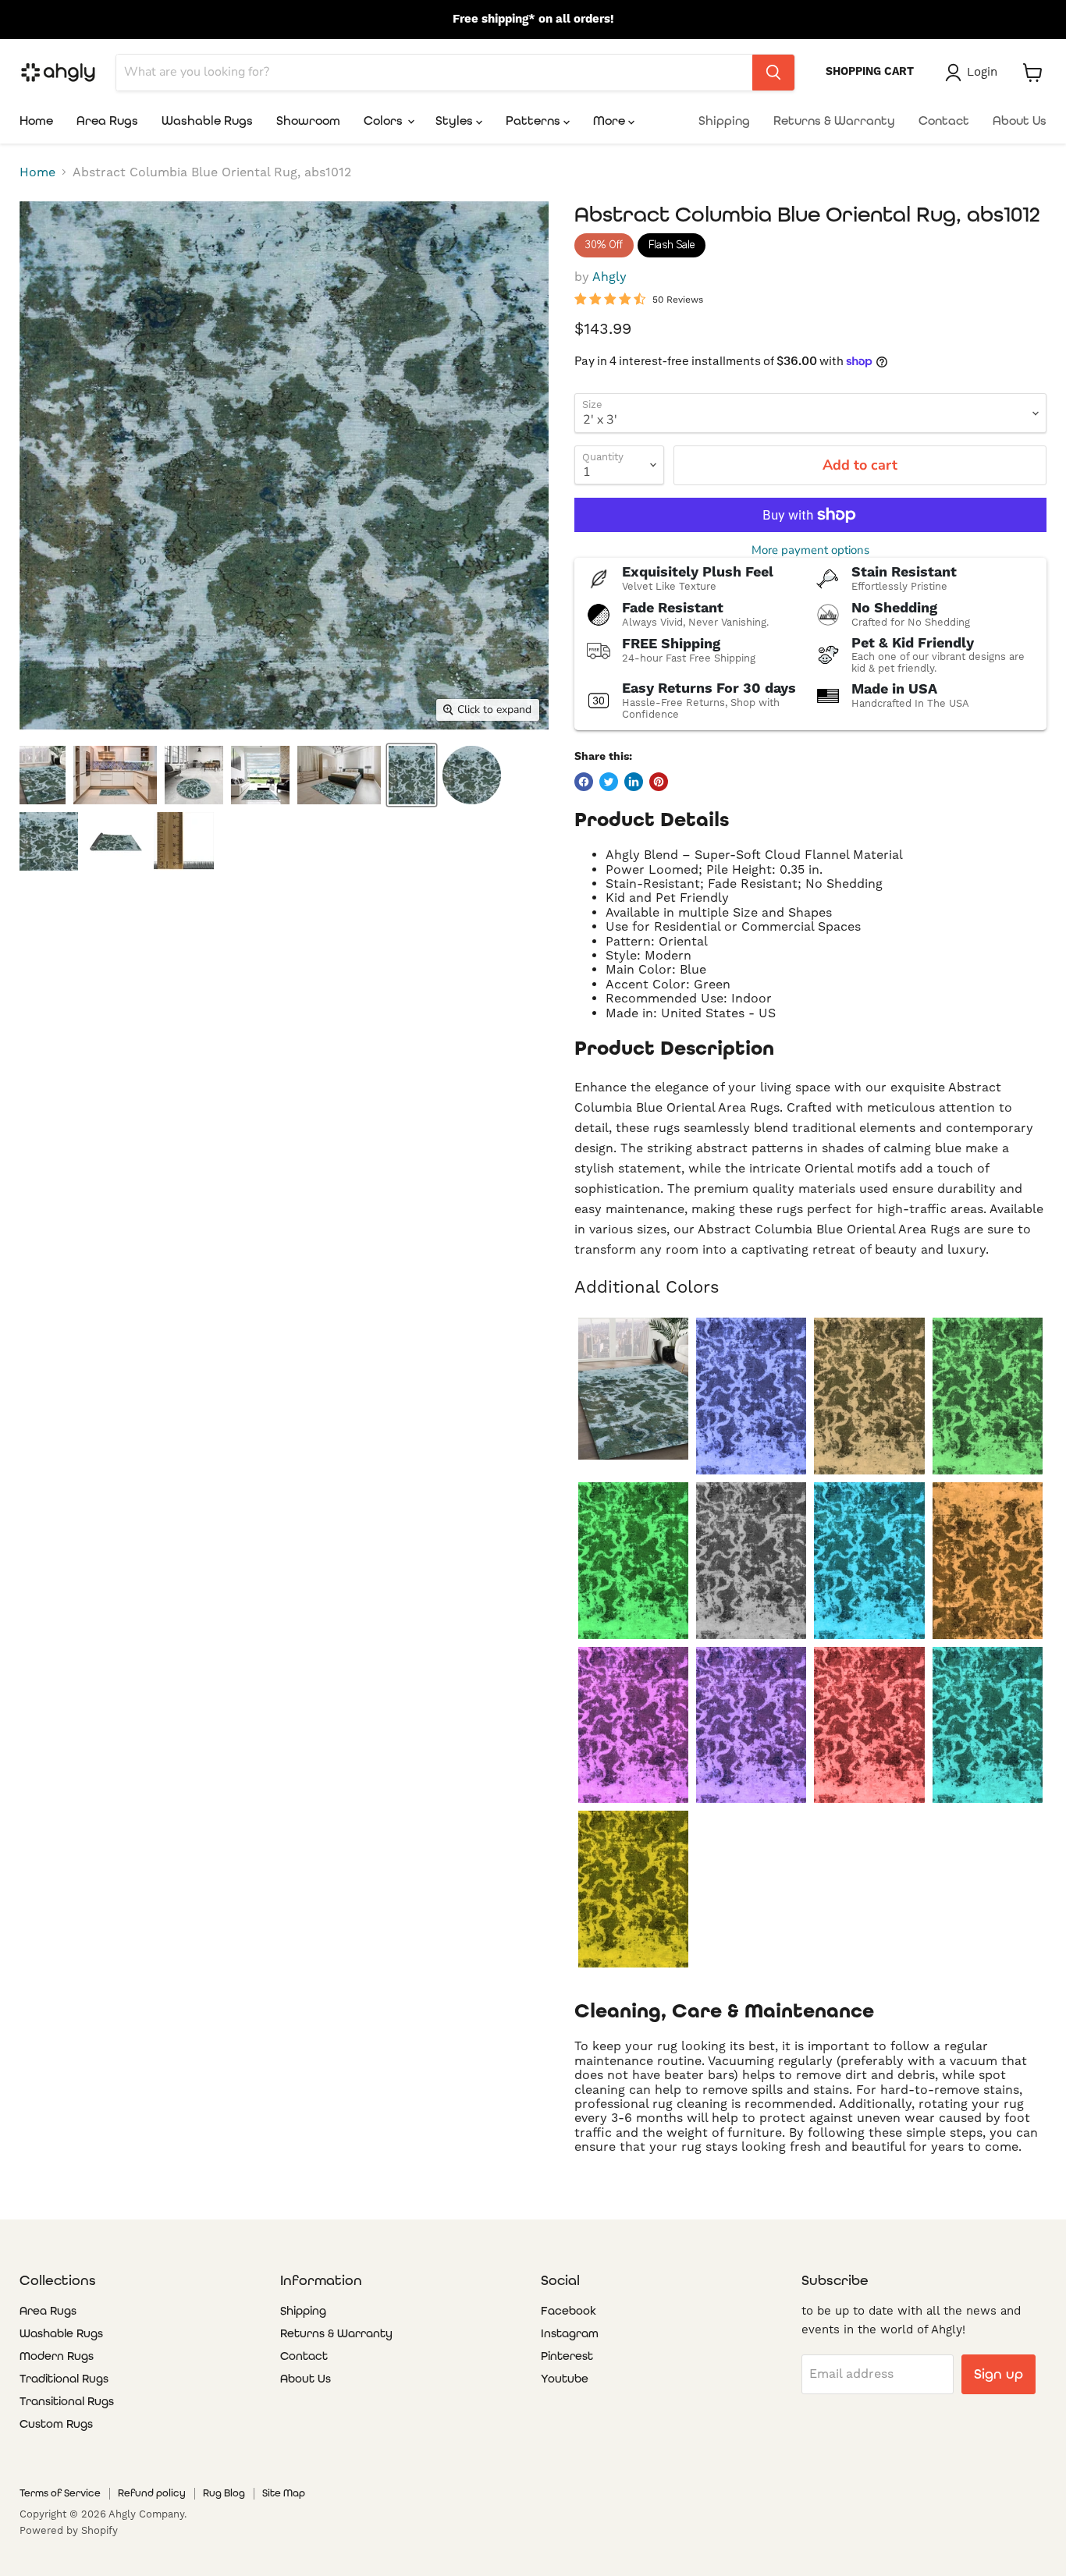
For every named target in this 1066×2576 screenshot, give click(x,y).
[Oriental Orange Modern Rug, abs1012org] (988, 1561)
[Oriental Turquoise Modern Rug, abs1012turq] (988, 1725)
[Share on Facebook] (584, 782)
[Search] (773, 73)
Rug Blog (224, 2493)
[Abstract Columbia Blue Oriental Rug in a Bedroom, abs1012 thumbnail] (115, 775)
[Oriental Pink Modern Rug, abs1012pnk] (633, 1725)
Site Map (284, 2493)
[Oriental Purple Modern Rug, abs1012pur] (751, 1725)
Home (36, 121)
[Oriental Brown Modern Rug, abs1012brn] (869, 1396)
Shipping (724, 121)
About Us (1020, 121)
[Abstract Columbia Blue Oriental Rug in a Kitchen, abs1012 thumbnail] (194, 775)
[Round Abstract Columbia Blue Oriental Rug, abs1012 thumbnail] (49, 841)
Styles (456, 121)
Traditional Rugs (64, 2379)
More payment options (810, 550)
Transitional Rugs (67, 2401)
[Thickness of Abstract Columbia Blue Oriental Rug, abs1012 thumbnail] (184, 841)
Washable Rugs (207, 121)
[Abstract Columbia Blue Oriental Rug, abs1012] (633, 1389)
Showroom (308, 121)
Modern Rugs (57, 2356)
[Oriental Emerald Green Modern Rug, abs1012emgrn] (988, 1396)
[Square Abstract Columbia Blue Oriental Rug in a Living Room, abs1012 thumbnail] (260, 775)
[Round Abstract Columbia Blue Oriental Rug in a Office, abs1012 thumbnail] (339, 775)
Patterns (535, 121)
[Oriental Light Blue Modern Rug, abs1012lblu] (869, 1561)
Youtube (565, 2379)
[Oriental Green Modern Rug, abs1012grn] (633, 1561)
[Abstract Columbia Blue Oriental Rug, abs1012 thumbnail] (412, 775)
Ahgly (609, 277)
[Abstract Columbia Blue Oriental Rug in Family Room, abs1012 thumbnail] (43, 775)
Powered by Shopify (69, 2530)
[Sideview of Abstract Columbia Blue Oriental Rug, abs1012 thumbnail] (116, 841)
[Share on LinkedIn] (634, 782)
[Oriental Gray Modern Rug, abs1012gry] (751, 1561)
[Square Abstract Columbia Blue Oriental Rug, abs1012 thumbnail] (472, 775)
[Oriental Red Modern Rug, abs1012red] (869, 1725)
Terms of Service (60, 2493)
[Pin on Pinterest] (659, 782)
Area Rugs (107, 121)
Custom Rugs (56, 2424)
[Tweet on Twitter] (609, 782)
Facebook (569, 2311)
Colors (385, 121)
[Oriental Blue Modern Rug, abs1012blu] (751, 1396)
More (611, 121)
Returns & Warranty (834, 121)
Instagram (570, 2333)
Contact (944, 121)
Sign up (998, 2374)
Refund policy (152, 2493)
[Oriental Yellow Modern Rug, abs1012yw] (633, 1889)
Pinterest (567, 2356)
